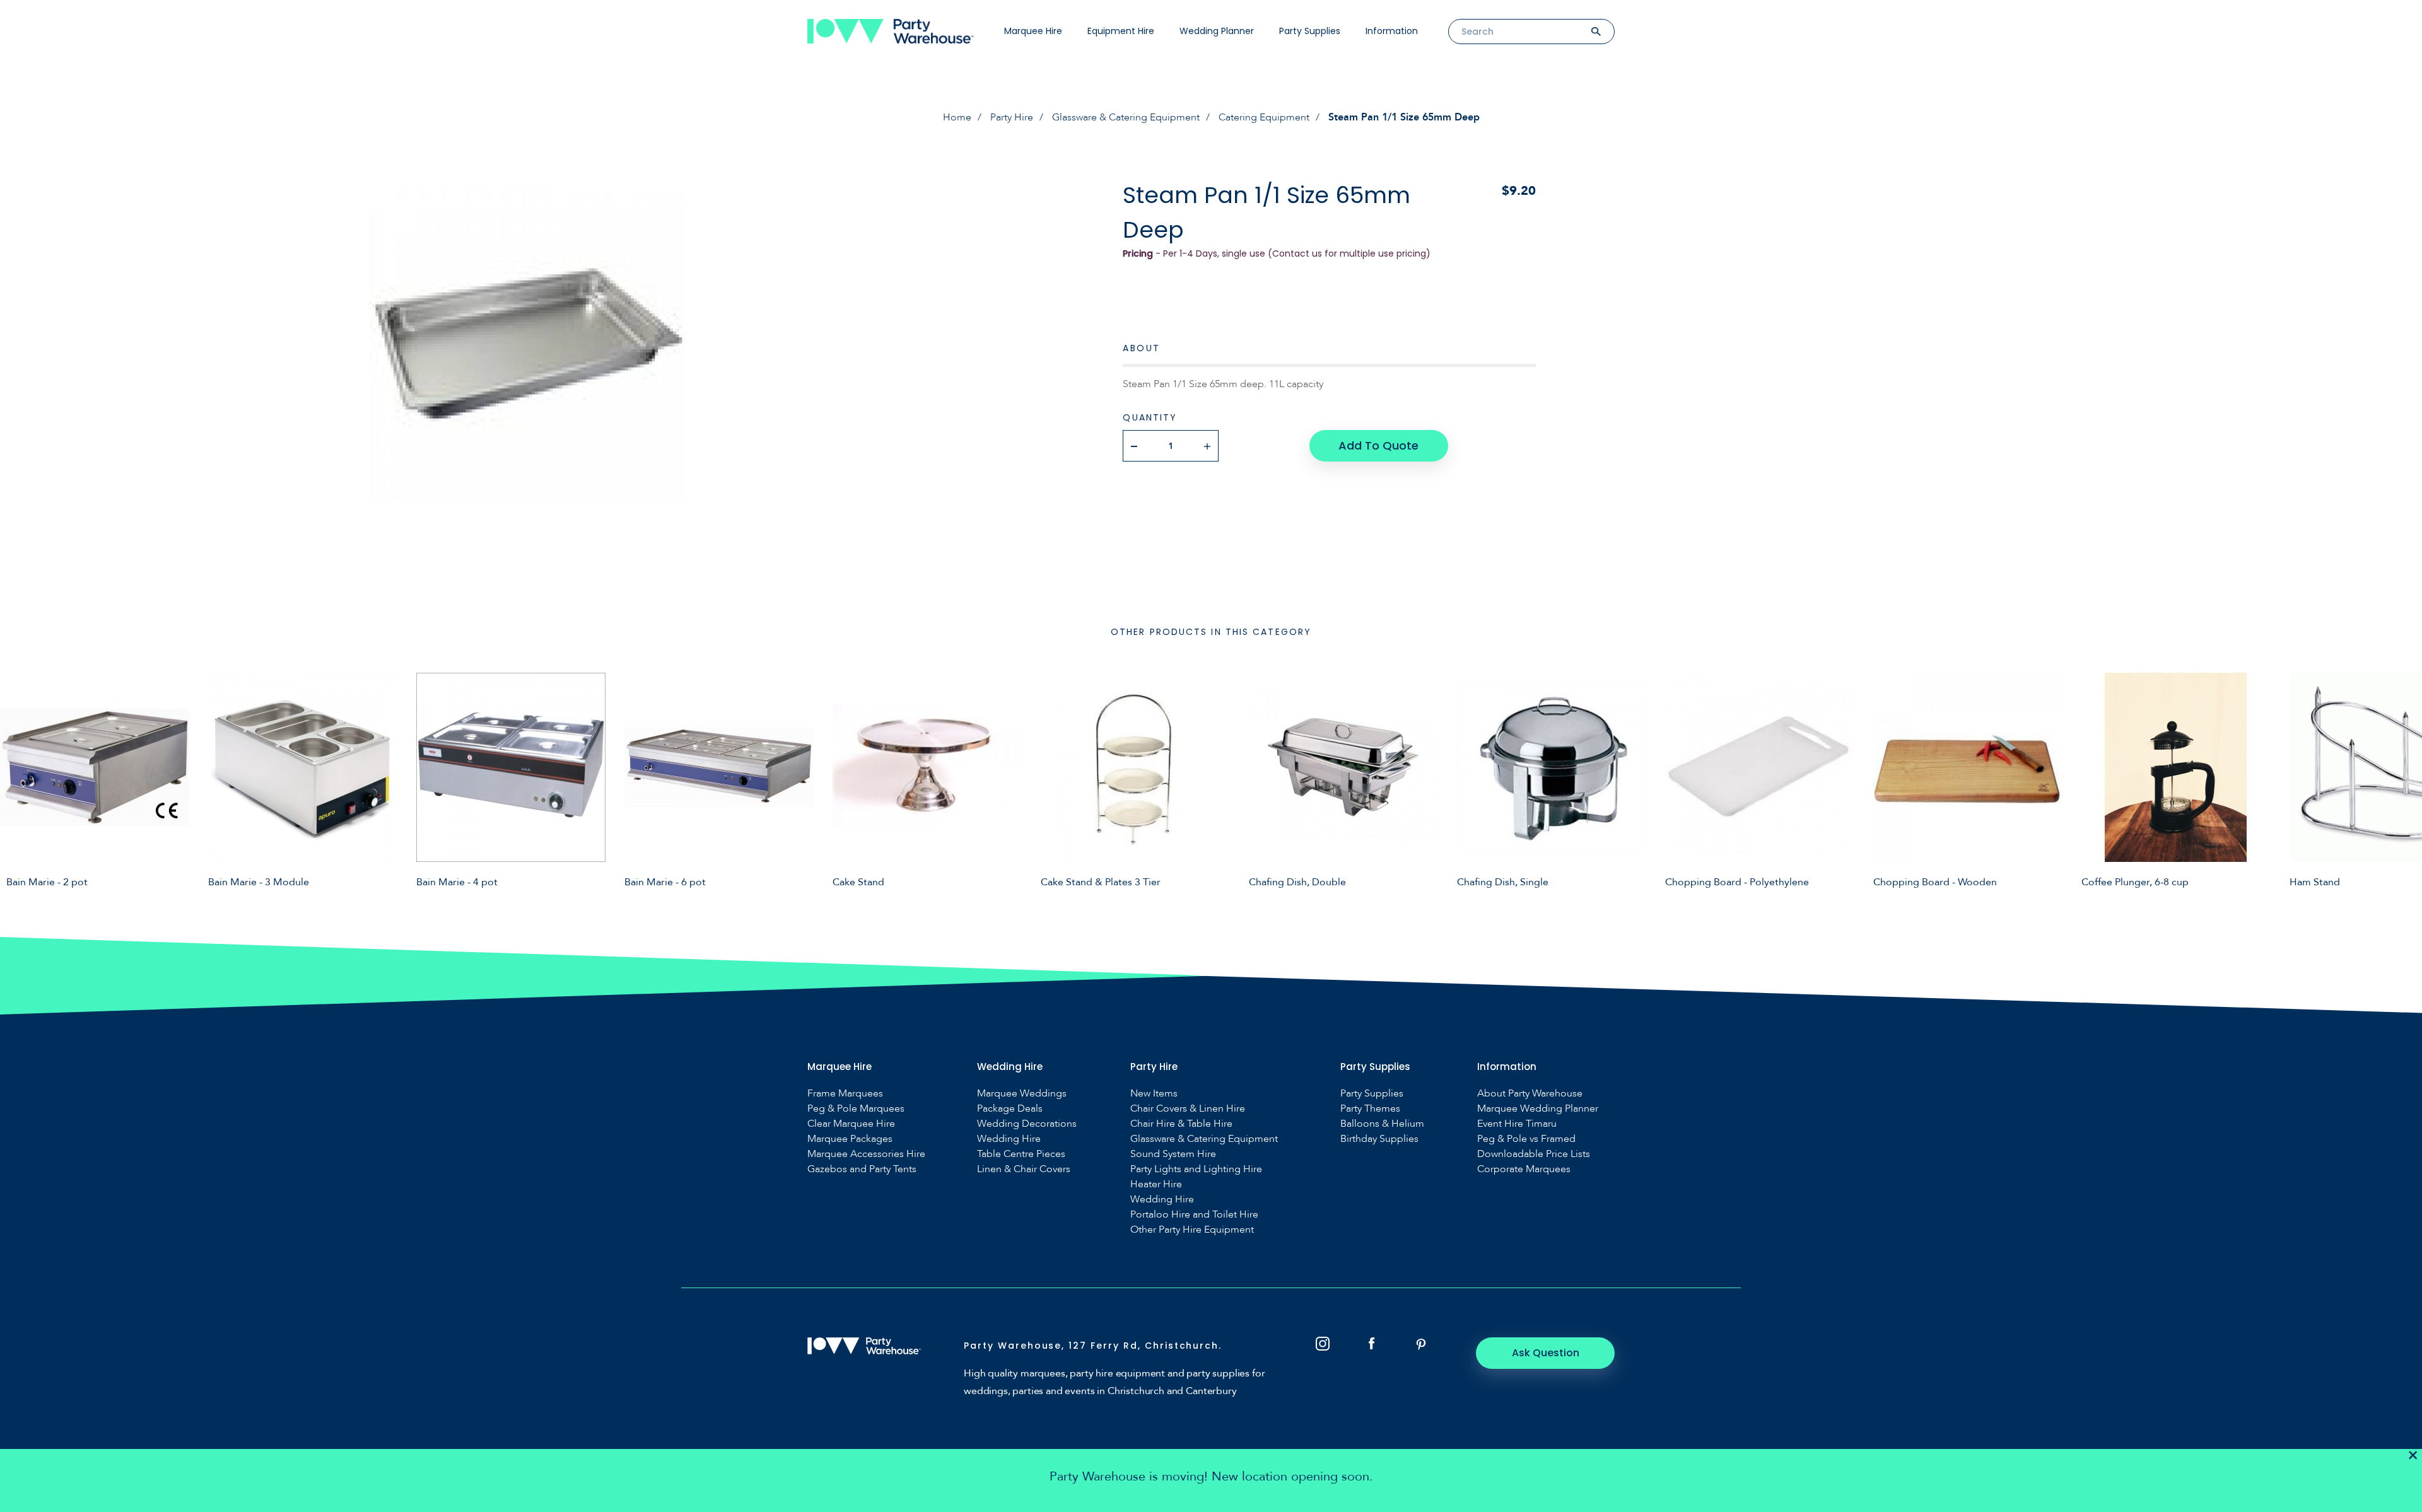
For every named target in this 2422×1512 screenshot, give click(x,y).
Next (2403, 780)
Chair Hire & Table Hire (1181, 1124)
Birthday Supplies (1379, 1139)
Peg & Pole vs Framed (1526, 1139)
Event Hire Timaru (1517, 1124)
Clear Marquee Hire (851, 1124)
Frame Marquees (845, 1094)
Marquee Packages (850, 1139)
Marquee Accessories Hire (866, 1154)
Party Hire (1012, 117)
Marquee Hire (1033, 31)
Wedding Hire (1009, 1139)
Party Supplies (1310, 31)
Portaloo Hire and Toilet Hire (1194, 1215)
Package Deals (1010, 1109)
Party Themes (1370, 1109)
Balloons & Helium (1382, 1124)
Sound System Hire (1173, 1154)
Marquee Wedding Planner (1538, 1109)
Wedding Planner (1217, 31)
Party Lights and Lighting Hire (1196, 1169)
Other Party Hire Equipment (1192, 1230)
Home (957, 117)
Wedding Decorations (1027, 1124)
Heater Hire (1156, 1184)
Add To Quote (1378, 445)
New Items (1154, 1094)
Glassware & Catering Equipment (1126, 117)
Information (1392, 31)
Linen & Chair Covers (1024, 1169)
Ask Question (1546, 1353)
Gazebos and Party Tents (862, 1169)
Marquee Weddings (1022, 1094)
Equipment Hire (1121, 31)
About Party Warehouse (1530, 1094)
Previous (19, 780)
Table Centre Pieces (1021, 1154)
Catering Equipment (1264, 117)
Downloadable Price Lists (1534, 1154)
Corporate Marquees (1524, 1169)
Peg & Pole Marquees (856, 1109)
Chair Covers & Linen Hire (1188, 1109)
